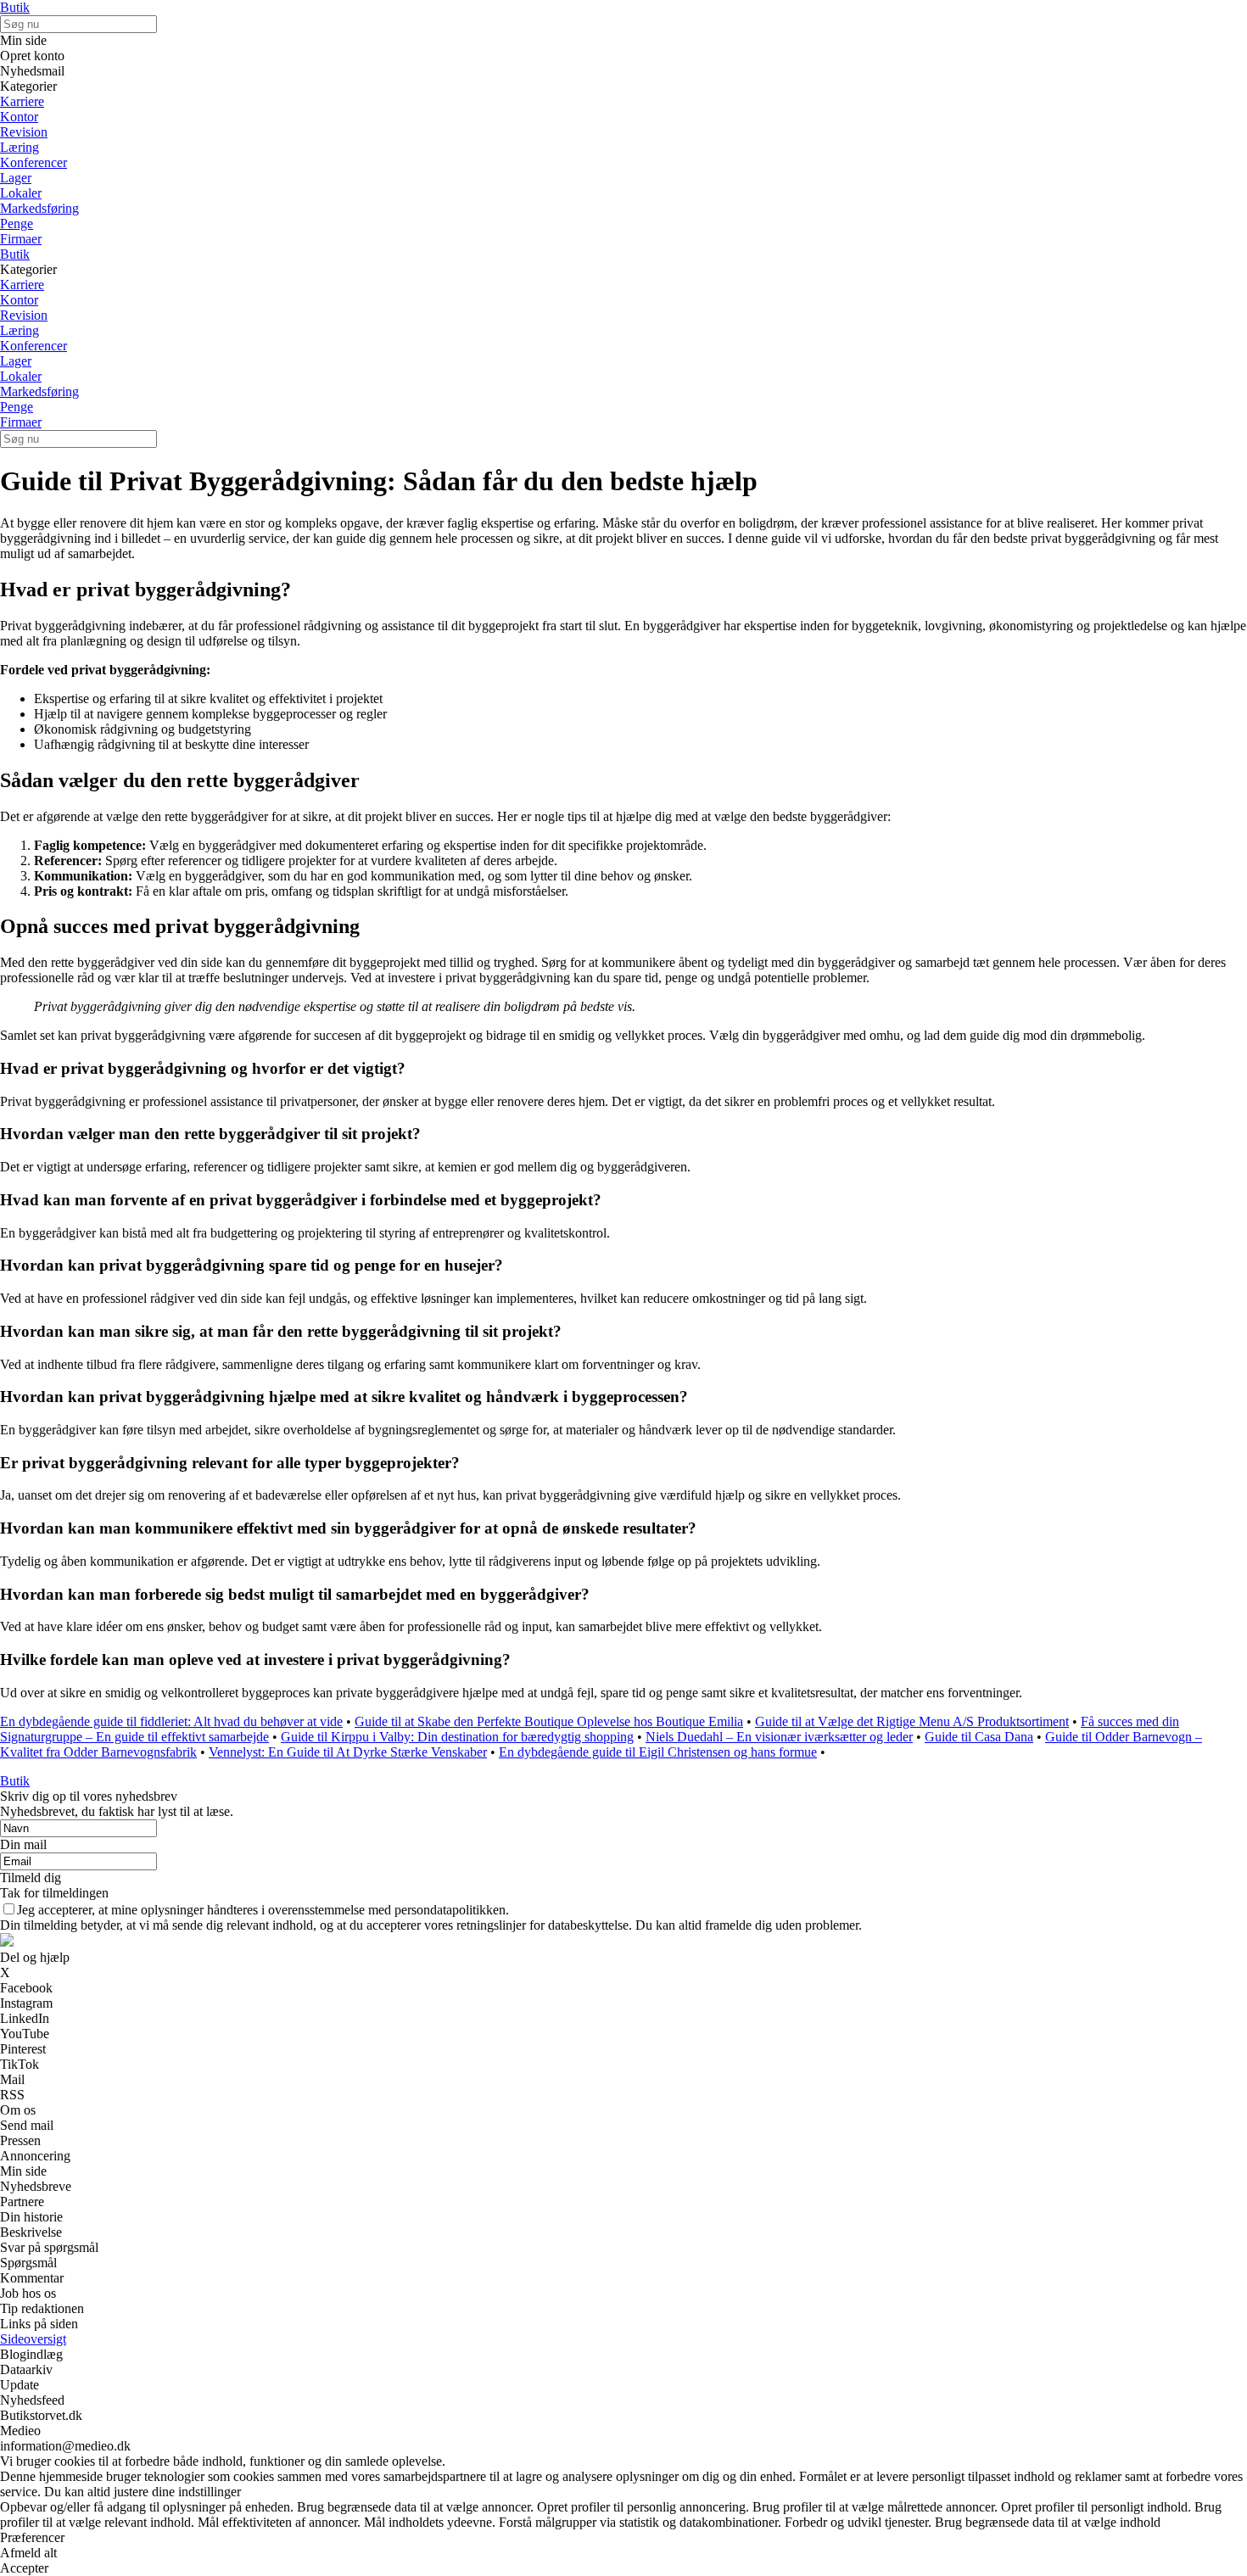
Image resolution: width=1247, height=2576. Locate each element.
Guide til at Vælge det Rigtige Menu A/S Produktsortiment (912, 1721)
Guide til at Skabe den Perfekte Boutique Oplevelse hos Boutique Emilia (549, 1721)
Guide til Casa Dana (979, 1737)
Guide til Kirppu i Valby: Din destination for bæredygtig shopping (457, 1737)
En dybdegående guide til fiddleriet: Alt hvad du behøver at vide (171, 1721)
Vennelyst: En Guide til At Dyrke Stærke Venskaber (348, 1752)
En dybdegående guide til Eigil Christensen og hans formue (658, 1752)
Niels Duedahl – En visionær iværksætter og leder (779, 1737)
